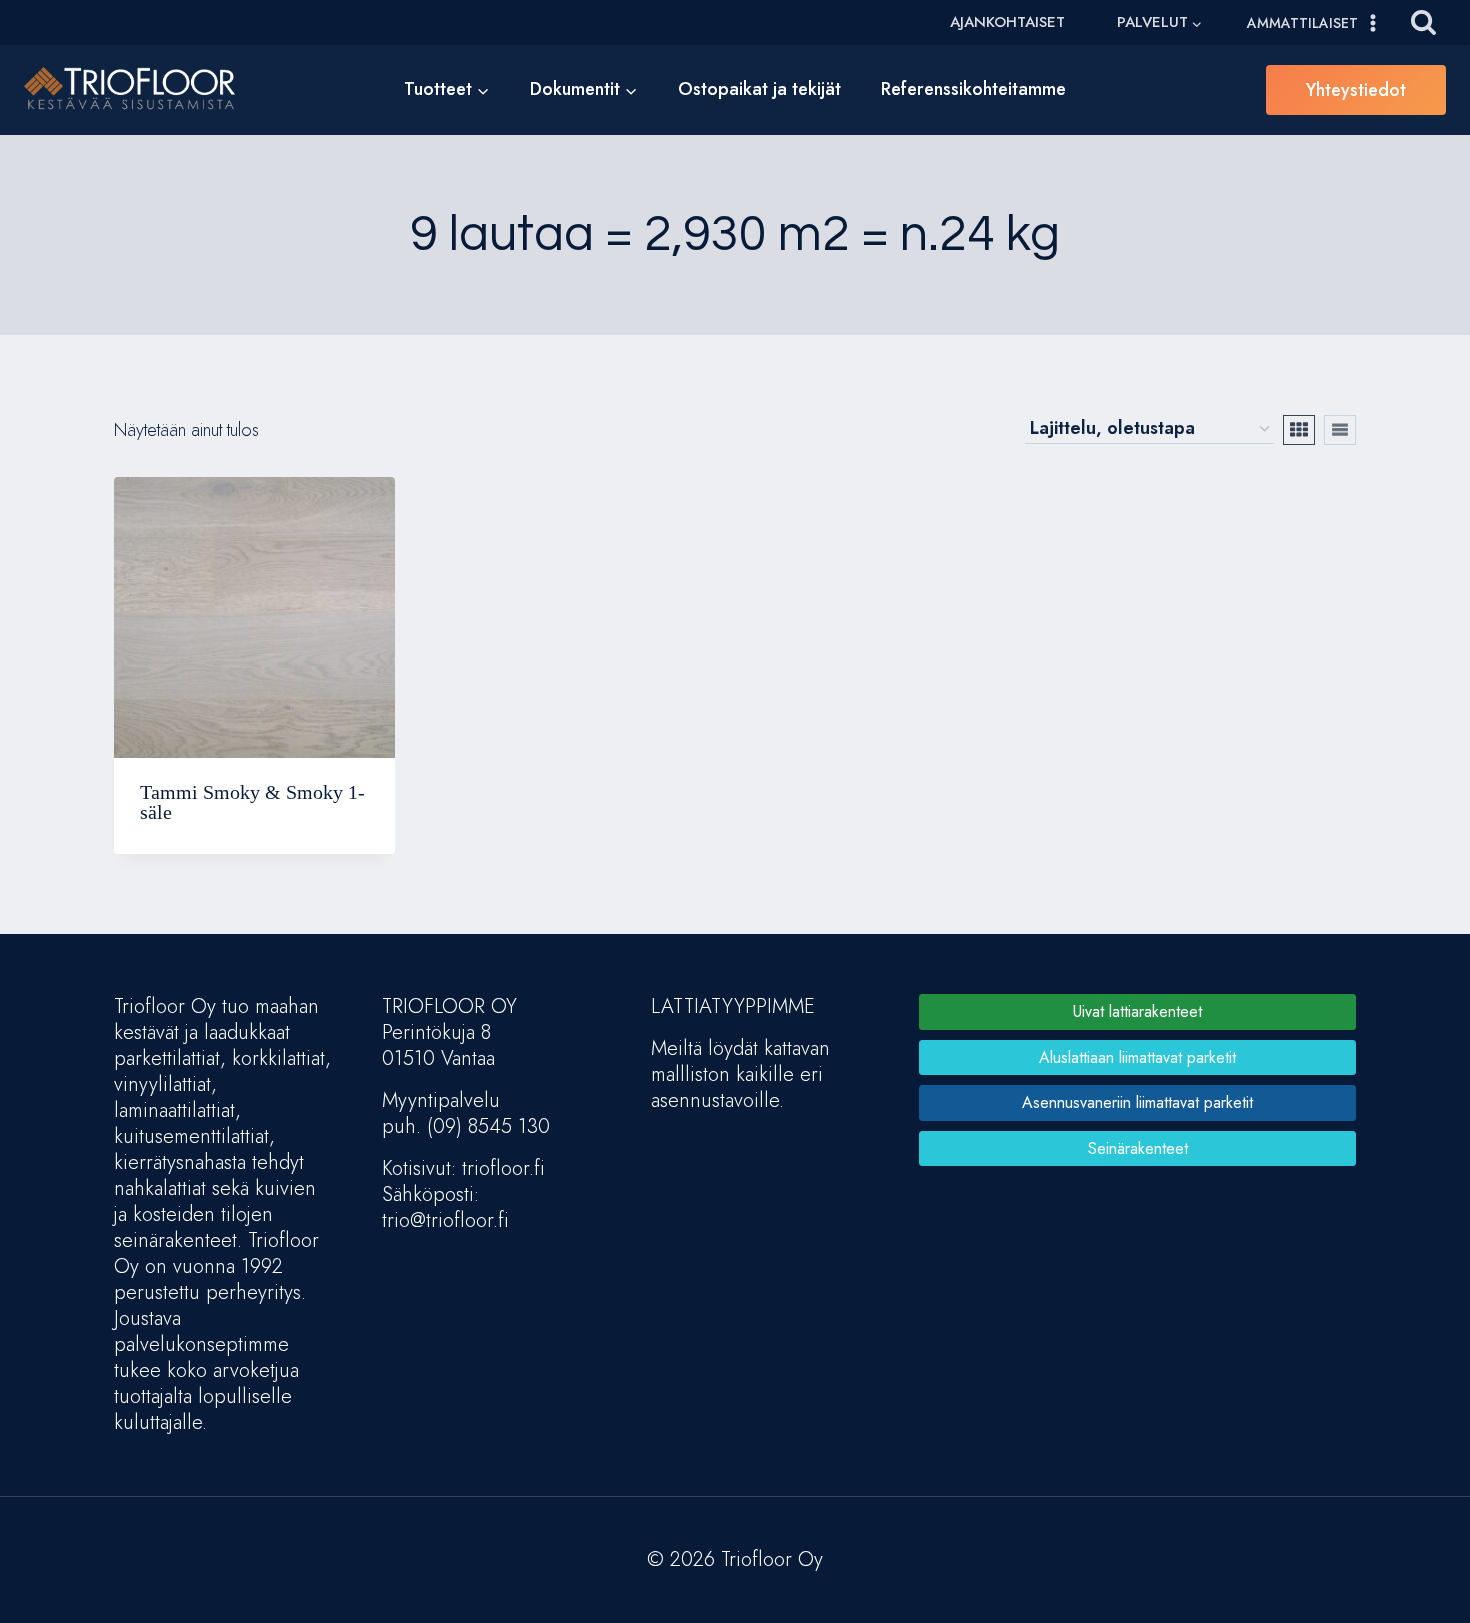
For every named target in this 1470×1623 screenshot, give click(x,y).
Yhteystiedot (1356, 90)
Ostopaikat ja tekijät (759, 89)
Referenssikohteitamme (973, 89)
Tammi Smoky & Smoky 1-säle (252, 802)
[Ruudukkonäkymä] (1299, 430)
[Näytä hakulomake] (1423, 22)
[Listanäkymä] (1340, 430)
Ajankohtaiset (1007, 22)
